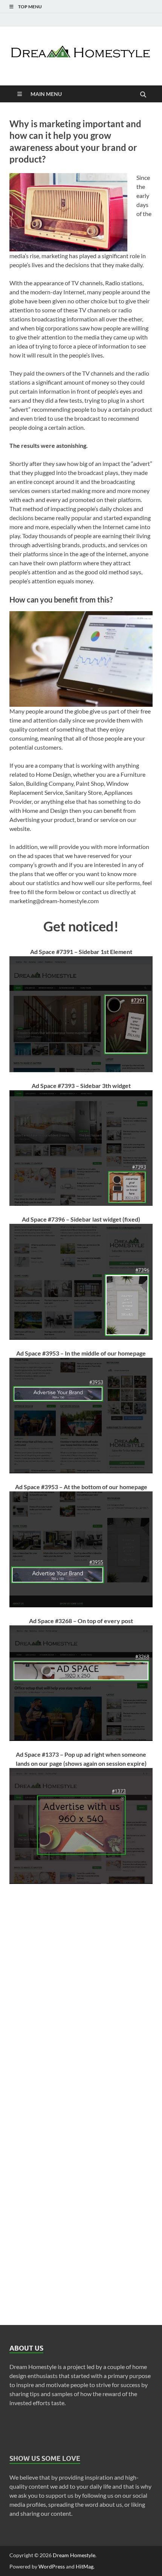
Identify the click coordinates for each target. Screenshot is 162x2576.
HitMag (85, 2566)
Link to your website (36, 2060)
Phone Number (29, 2019)
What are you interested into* (48, 2101)
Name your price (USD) (39, 2141)
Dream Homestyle (74, 2555)
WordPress (52, 2566)
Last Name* (24, 1938)
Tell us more (25, 2182)
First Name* (25, 1897)
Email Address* (29, 1979)
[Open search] (143, 95)
